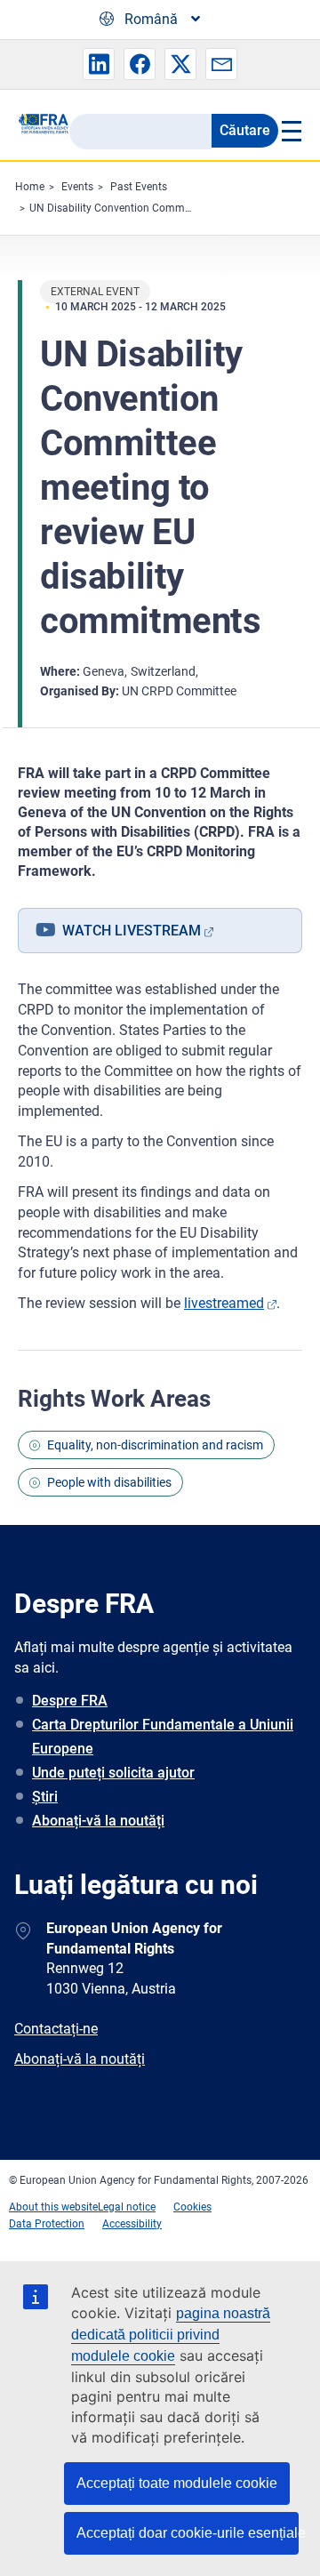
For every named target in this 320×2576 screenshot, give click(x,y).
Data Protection (47, 2224)
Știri (45, 1797)
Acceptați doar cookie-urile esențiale (188, 2533)
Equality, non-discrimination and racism (155, 1445)
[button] (99, 64)
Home (30, 187)
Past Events (139, 187)
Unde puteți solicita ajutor (113, 1773)
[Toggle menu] (290, 131)
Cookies (192, 2207)
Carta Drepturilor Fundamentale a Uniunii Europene (163, 1737)
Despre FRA (70, 1701)
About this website (53, 2207)
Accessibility (132, 2224)
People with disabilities (109, 1482)
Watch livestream (132, 931)
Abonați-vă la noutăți (98, 1821)
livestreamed (224, 1303)
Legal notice (127, 2207)
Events (77, 187)
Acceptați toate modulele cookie (177, 2483)
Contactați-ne (56, 2029)
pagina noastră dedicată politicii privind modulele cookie (171, 2335)
